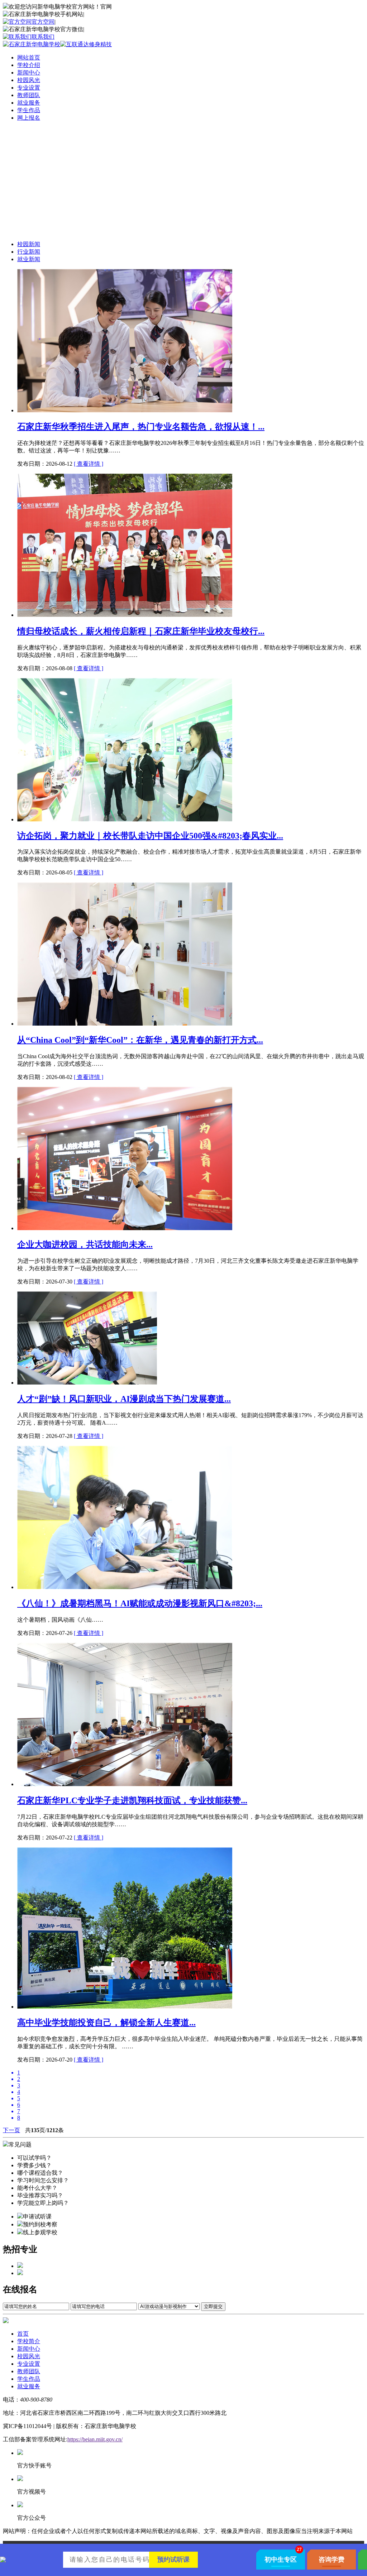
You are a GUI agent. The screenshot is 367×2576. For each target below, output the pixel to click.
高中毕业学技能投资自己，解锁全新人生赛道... (106, 2023)
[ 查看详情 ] (89, 464)
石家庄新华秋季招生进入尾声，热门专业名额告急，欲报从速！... (141, 427)
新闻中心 (29, 2349)
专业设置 (29, 2364)
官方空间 (43, 22)
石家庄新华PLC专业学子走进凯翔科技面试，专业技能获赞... (132, 1800)
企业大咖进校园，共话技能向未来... (85, 1244)
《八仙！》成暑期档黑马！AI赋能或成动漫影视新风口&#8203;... (140, 1603)
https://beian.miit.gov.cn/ (95, 2439)
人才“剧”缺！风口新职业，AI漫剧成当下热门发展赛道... (124, 1399)
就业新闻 (29, 259)
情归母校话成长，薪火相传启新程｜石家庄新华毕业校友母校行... (141, 631)
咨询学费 (332, 2560)
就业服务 (29, 2386)
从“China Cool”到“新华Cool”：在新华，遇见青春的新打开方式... (140, 1040)
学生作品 (29, 2379)
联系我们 (43, 37)
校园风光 (29, 2356)
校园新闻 (29, 244)
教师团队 (29, 2371)
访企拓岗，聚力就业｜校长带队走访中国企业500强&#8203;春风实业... (150, 836)
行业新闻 (29, 252)
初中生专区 (281, 2560)
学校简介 (29, 2341)
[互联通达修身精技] (86, 44)
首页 (23, 2334)
